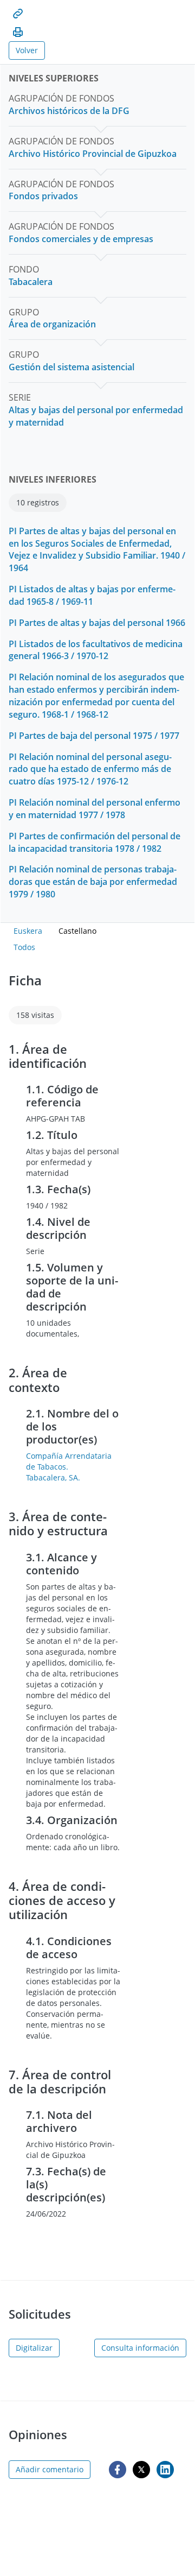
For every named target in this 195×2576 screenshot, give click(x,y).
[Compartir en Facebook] (118, 2470)
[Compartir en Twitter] (141, 2470)
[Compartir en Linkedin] (165, 2470)
